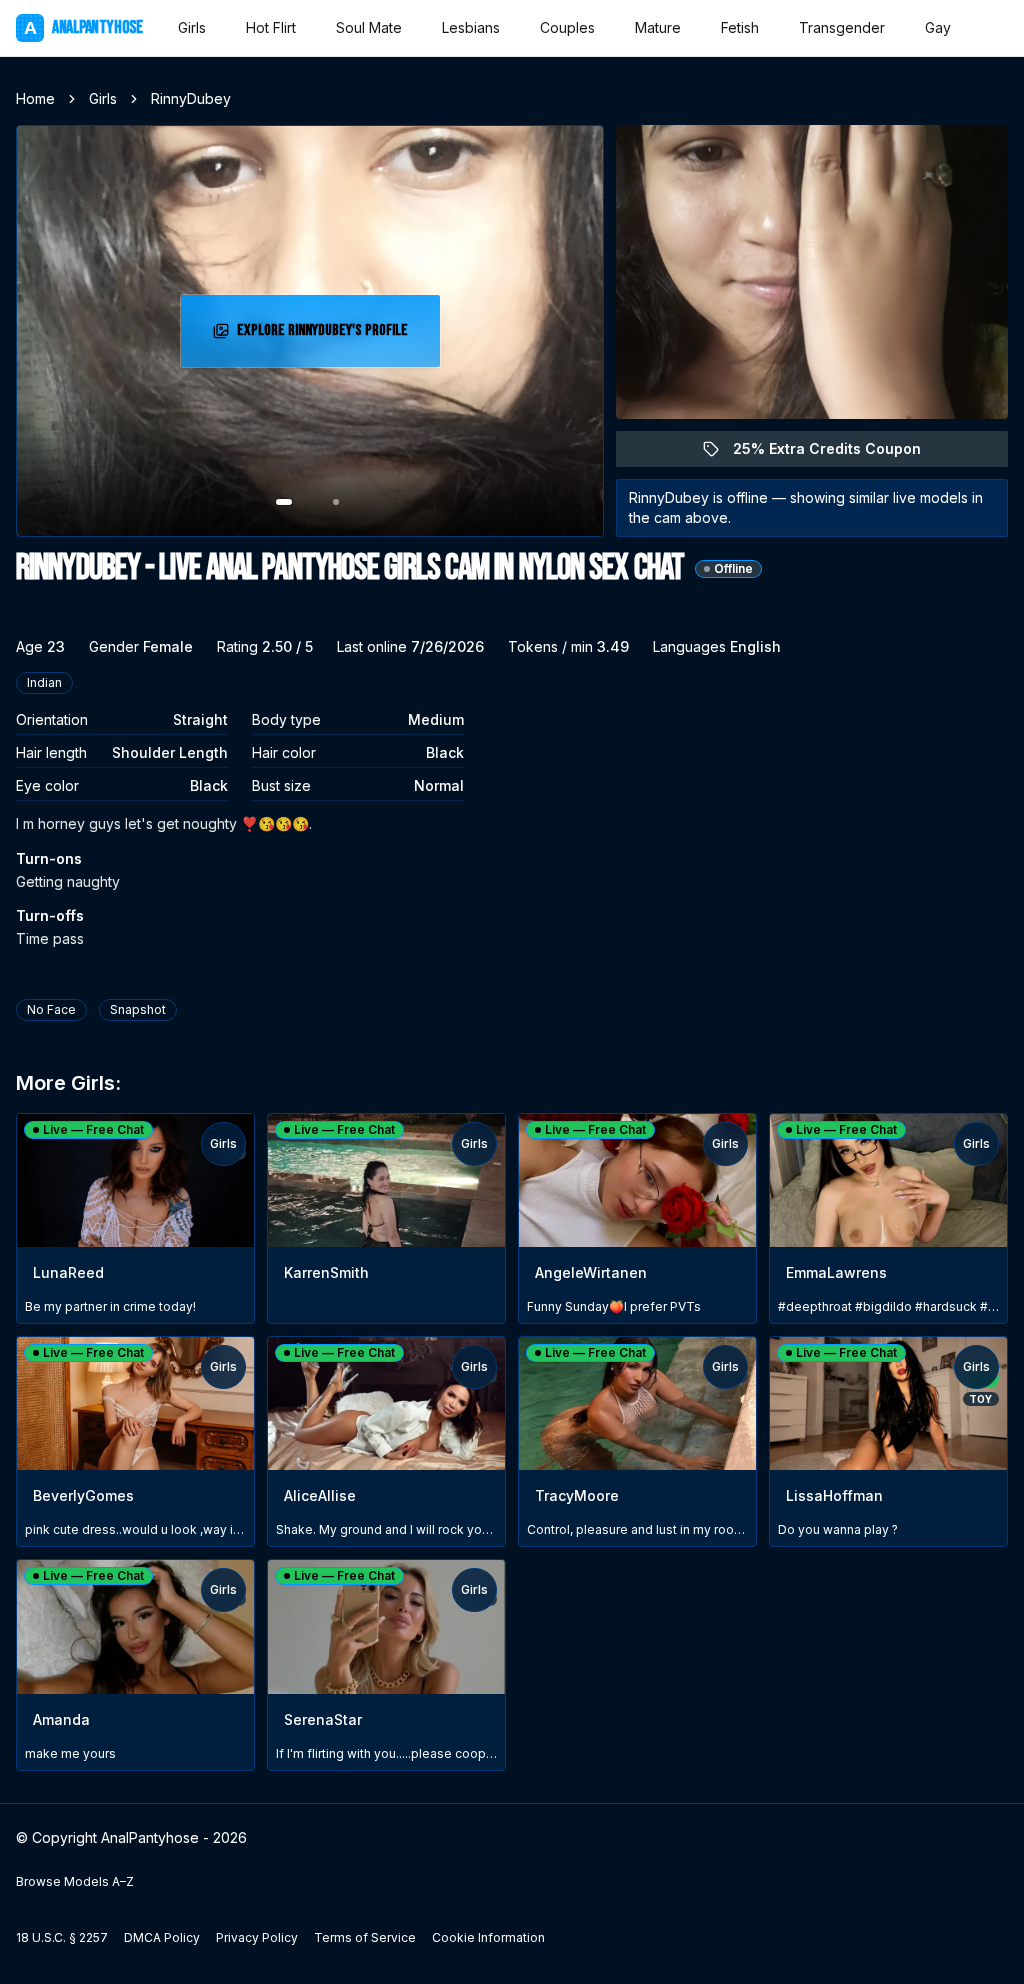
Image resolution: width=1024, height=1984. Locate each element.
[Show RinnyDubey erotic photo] (284, 502)
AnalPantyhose (83, 27)
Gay (938, 27)
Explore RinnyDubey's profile (326, 336)
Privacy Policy (257, 1937)
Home (35, 98)
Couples (567, 27)
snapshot (138, 1009)
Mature (658, 27)
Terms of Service (365, 1937)
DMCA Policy (162, 1937)
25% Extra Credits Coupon (838, 453)
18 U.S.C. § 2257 (62, 1937)
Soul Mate (369, 27)
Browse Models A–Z (75, 1881)
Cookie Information (488, 1937)
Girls (192, 27)
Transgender (842, 27)
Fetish (740, 27)
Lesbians (471, 27)
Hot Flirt (271, 27)
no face (51, 1009)
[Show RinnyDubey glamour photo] (336, 502)
